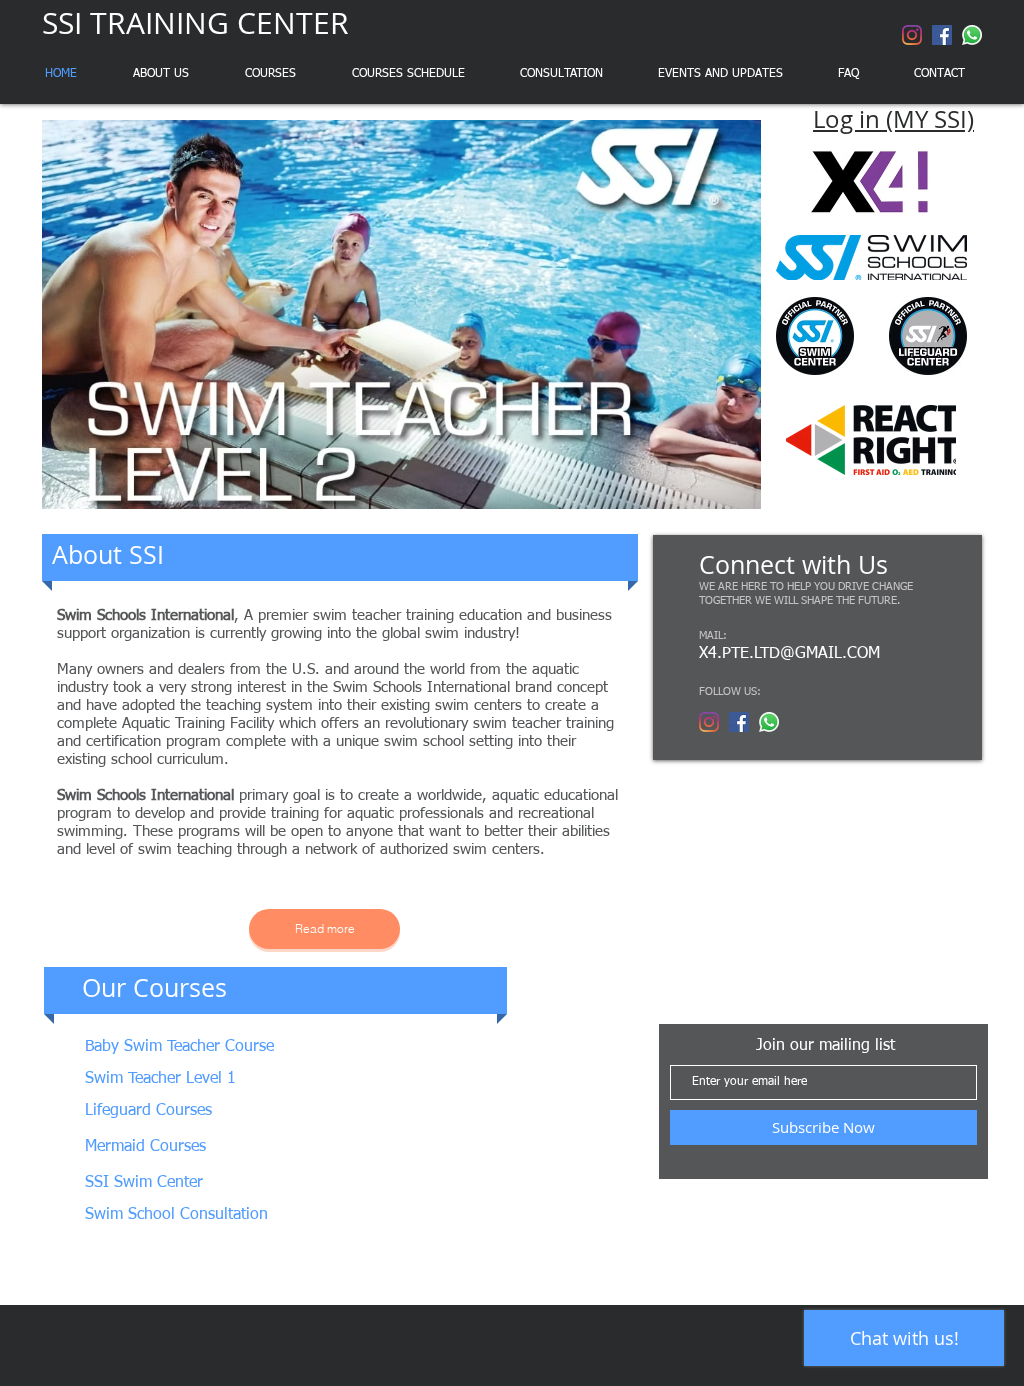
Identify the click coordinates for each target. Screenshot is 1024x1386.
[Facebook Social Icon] (942, 35)
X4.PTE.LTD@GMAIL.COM (789, 654)
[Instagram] (912, 35)
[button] (401, 314)
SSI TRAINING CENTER (195, 23)
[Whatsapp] (972, 35)
